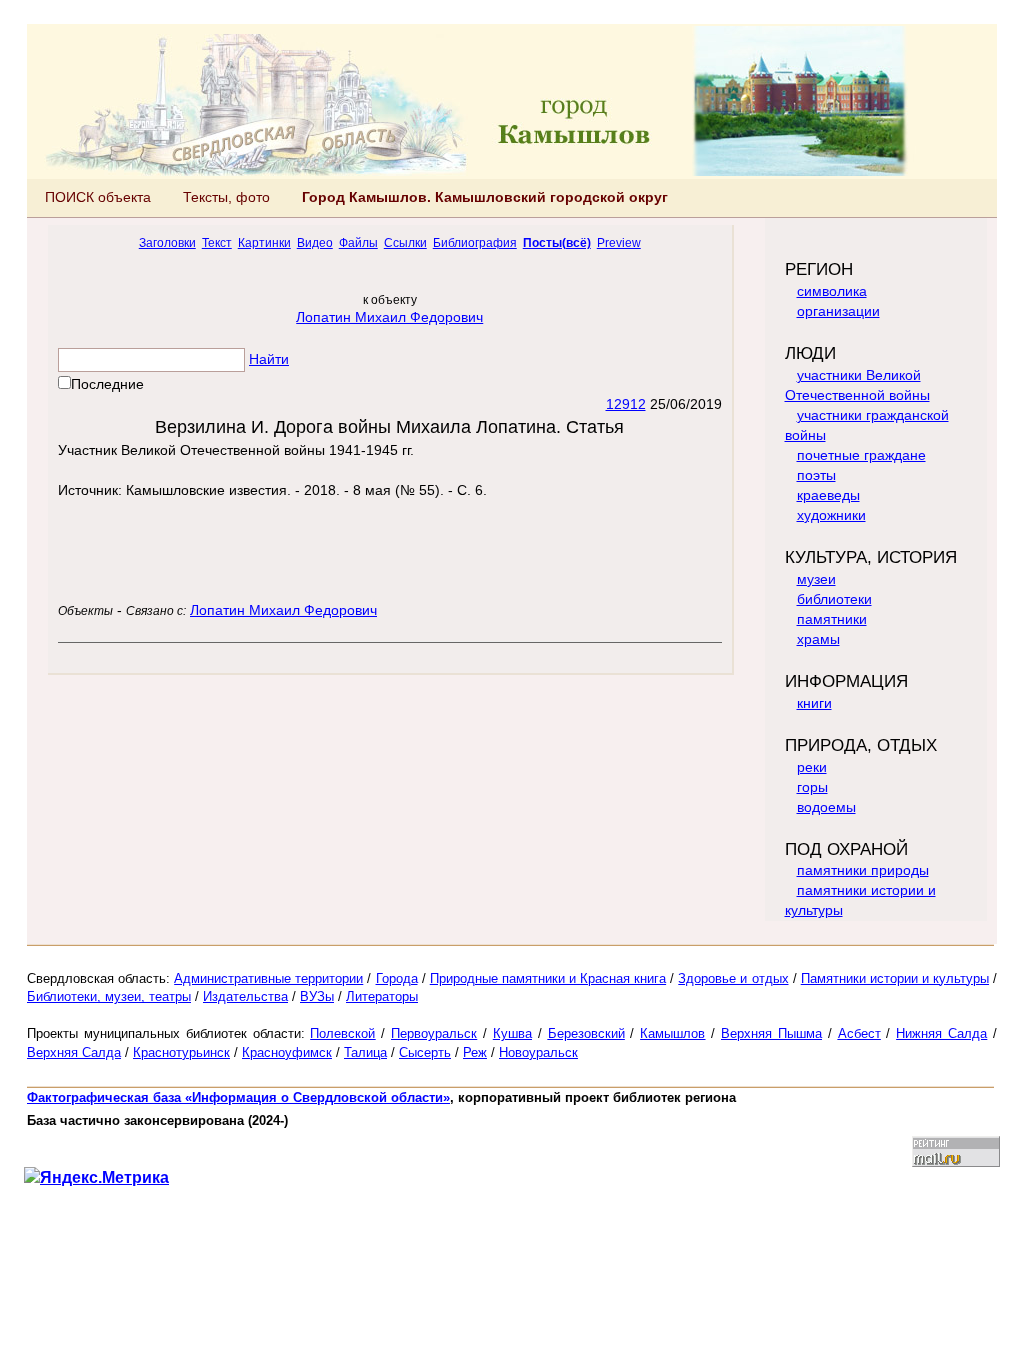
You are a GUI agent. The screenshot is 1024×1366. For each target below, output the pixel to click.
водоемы (826, 807)
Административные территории (268, 978)
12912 (626, 404)
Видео (315, 242)
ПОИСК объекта (98, 197)
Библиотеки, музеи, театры (109, 996)
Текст (217, 242)
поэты (816, 475)
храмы (818, 639)
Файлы (358, 242)
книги (814, 703)
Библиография (475, 242)
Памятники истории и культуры (895, 978)
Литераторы (382, 996)
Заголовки (167, 242)
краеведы (828, 495)
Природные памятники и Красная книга (548, 978)
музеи (816, 579)
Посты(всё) (557, 242)
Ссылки (405, 242)
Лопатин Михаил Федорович (389, 317)
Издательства (245, 996)
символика (832, 291)
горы (812, 787)
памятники (832, 619)
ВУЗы (317, 996)
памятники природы (863, 870)
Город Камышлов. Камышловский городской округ (485, 197)
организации (838, 311)
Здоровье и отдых (733, 978)
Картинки (264, 242)
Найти (269, 359)
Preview (619, 242)
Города (397, 978)
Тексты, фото (226, 197)
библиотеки (834, 599)
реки (812, 767)
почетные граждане (861, 455)
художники (831, 515)
